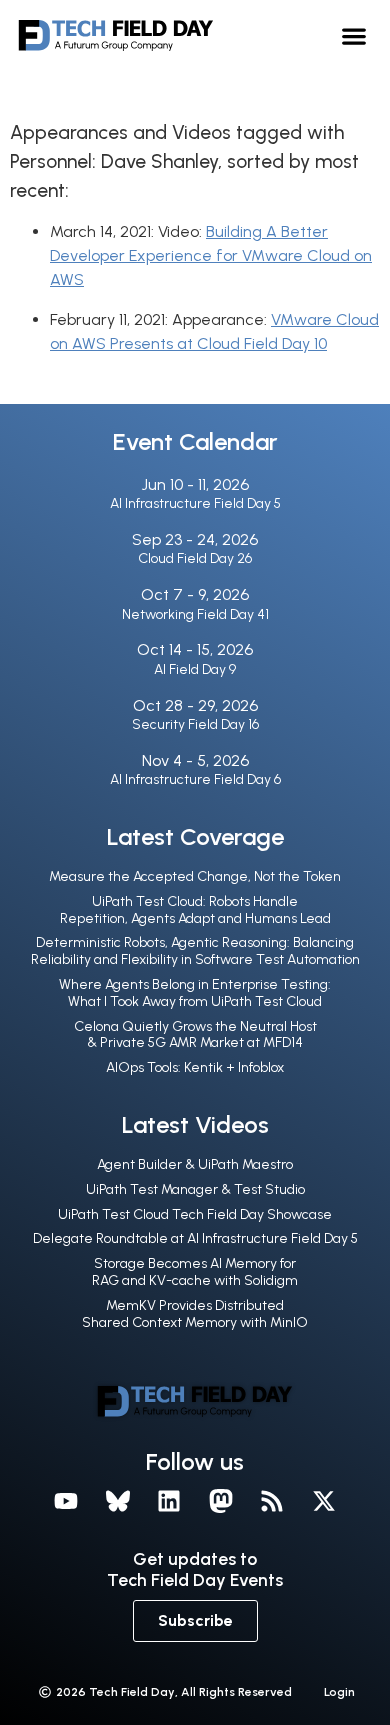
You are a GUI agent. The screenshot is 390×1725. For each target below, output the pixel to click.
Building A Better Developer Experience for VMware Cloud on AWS (211, 255)
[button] (354, 35)
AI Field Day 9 (195, 669)
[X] (324, 1501)
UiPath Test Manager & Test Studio (195, 1189)
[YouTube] (66, 1501)
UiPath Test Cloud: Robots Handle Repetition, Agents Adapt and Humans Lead (195, 910)
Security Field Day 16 (195, 724)
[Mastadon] (221, 1501)
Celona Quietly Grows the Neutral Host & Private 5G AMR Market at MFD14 (195, 1035)
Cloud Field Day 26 (195, 558)
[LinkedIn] (169, 1501)
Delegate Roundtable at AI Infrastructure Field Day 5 (195, 1238)
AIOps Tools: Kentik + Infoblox (195, 1067)
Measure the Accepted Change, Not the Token (195, 876)
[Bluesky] (118, 1501)
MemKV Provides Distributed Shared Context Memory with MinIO (195, 1314)
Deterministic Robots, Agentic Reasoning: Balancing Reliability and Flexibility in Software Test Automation (195, 951)
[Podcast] (273, 1501)
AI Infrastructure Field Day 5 (195, 503)
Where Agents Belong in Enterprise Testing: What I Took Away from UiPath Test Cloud (195, 993)
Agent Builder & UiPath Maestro (195, 1164)
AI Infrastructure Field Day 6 (195, 779)
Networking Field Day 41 (195, 614)
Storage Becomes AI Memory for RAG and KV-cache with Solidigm (195, 1272)
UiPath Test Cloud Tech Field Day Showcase (195, 1214)
